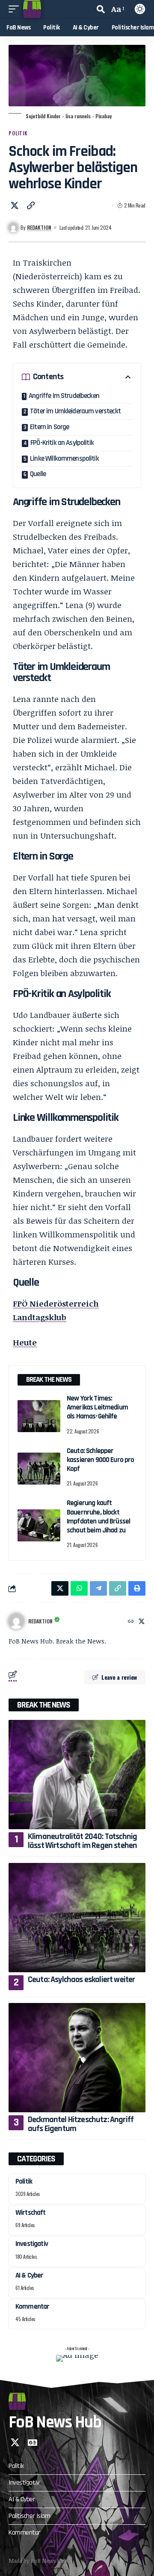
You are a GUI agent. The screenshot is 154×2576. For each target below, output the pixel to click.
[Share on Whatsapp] (79, 1588)
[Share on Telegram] (98, 1588)
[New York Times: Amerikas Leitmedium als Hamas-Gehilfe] (39, 1416)
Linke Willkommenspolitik (64, 459)
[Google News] (33, 2442)
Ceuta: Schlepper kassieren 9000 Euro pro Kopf (100, 1460)
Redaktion (39, 227)
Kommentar (32, 2307)
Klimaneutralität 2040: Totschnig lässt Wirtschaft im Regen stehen (82, 1841)
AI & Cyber (30, 2275)
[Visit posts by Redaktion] (16, 1621)
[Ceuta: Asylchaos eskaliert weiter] (77, 1918)
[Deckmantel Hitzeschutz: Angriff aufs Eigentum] (77, 2058)
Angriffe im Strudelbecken (64, 396)
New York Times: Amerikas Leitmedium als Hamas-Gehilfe (97, 1408)
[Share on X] (15, 205)
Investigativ (32, 2244)
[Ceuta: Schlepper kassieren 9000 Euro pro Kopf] (39, 1469)
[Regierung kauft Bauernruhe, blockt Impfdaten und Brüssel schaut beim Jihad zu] (39, 1525)
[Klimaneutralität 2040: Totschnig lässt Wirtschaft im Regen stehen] (77, 1775)
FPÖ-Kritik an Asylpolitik (62, 443)
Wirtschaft (31, 2213)
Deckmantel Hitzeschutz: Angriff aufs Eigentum (81, 2124)
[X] (142, 1621)
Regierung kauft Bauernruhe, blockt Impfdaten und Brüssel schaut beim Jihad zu (98, 1517)
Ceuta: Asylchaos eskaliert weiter (81, 1980)
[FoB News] (32, 9)
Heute (25, 1342)
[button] (16, 9)
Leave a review (119, 1677)
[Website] (131, 1621)
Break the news (44, 1705)
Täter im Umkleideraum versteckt (75, 411)
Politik (18, 133)
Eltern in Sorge (49, 427)
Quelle (38, 474)
